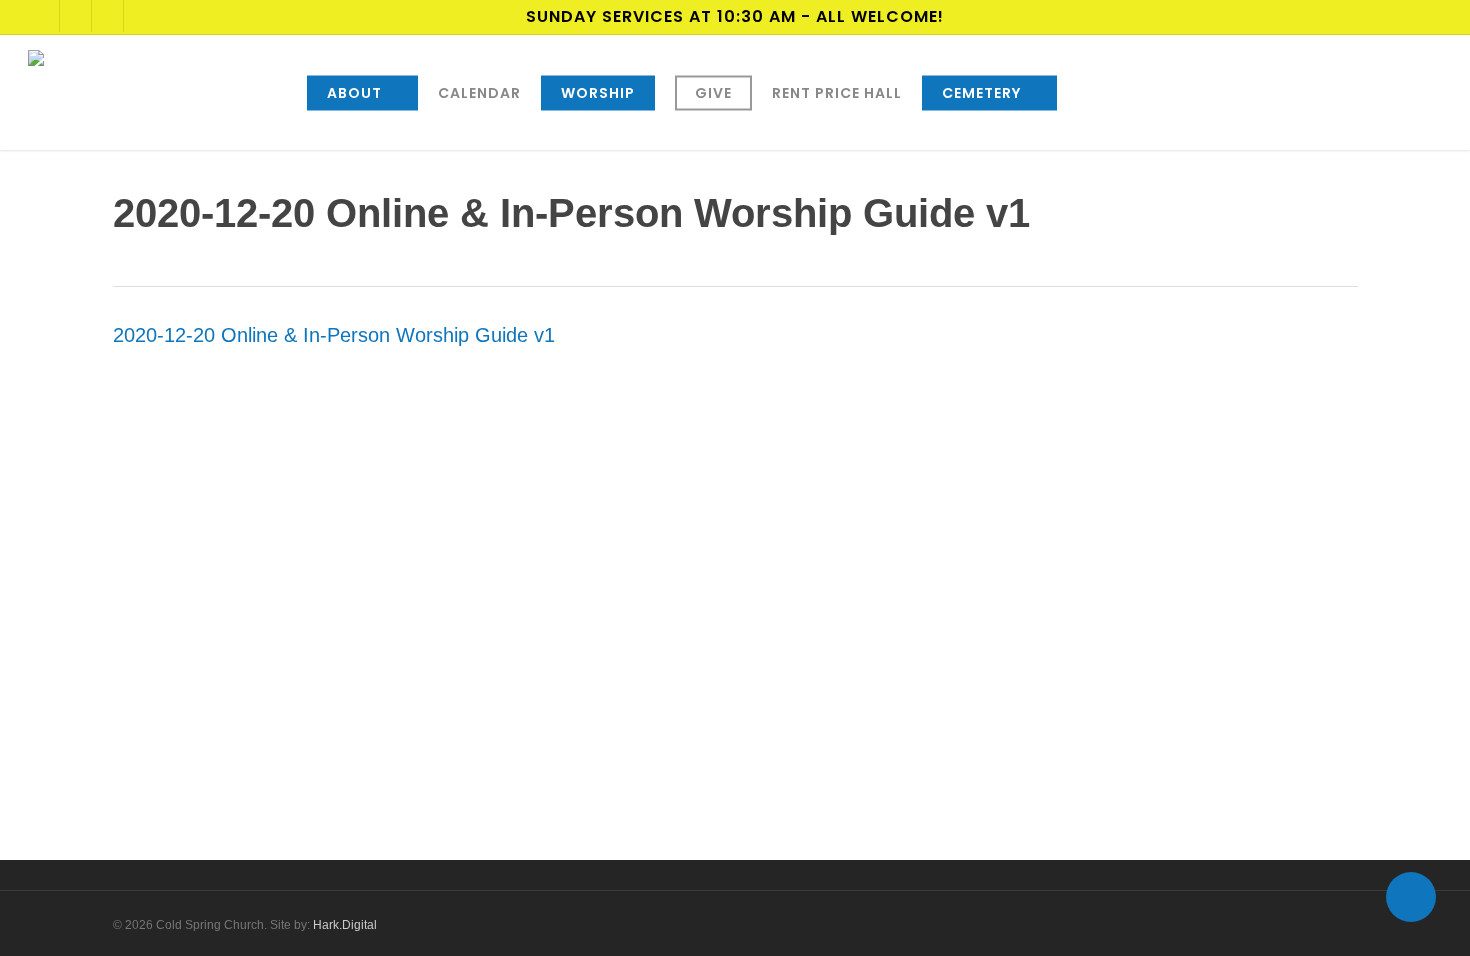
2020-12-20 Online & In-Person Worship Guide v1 (334, 335)
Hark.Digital (345, 925)
